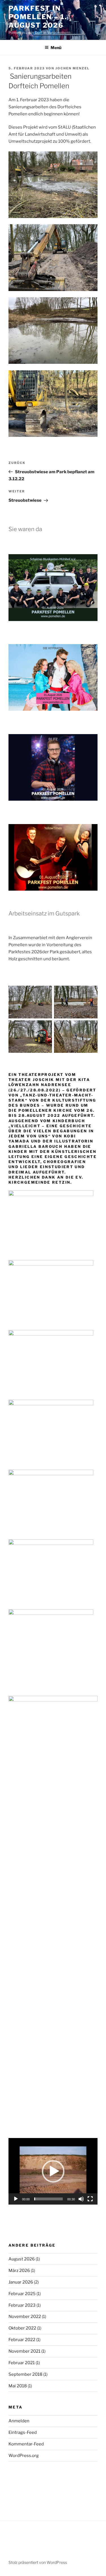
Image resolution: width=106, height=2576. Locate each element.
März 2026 (19, 2271)
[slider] (48, 2199)
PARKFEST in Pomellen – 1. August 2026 (38, 17)
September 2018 (25, 2374)
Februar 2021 (22, 2363)
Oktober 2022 (22, 2328)
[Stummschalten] (81, 2199)
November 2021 (24, 2351)
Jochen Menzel (73, 68)
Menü (56, 48)
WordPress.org (24, 2456)
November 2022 (25, 2317)
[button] (53, 2171)
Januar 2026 (21, 2282)
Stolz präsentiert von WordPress (38, 2562)
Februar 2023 (22, 2305)
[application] (53, 2171)
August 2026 (22, 2259)
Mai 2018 (18, 2386)
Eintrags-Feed (23, 2432)
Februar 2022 (22, 2340)
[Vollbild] (90, 2199)
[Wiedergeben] (16, 2199)
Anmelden (19, 2421)
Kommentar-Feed (26, 2444)
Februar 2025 (22, 2294)
